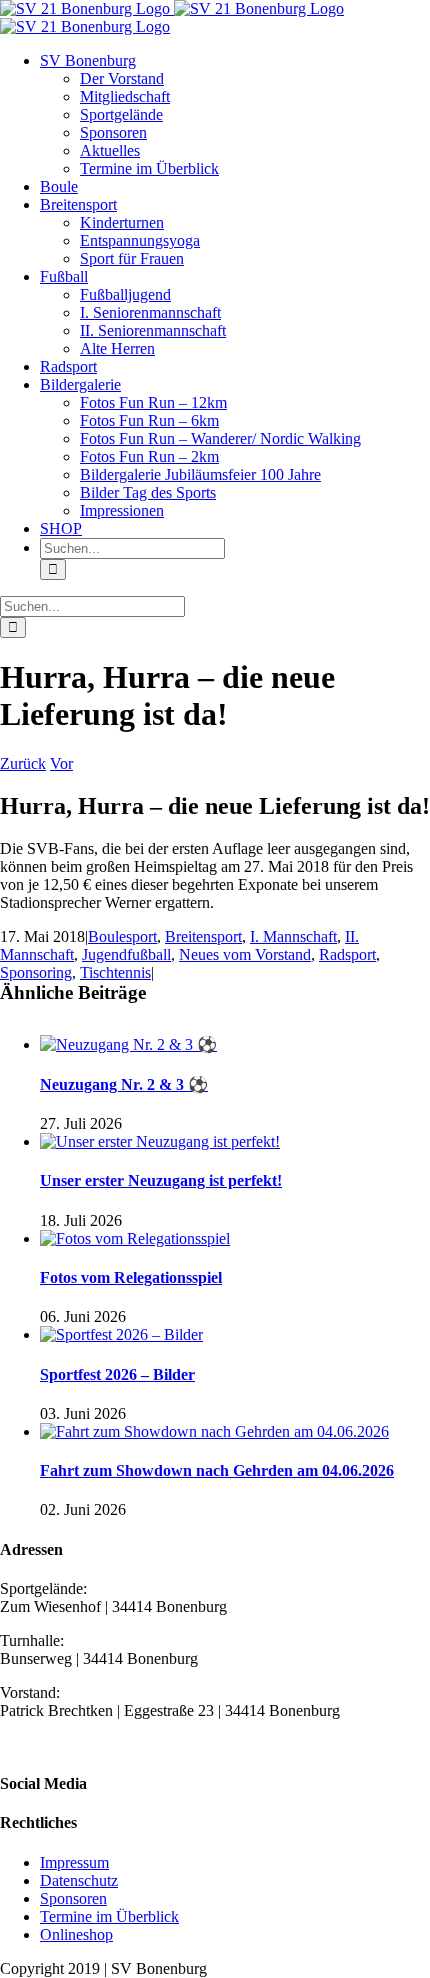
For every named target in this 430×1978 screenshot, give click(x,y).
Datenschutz (79, 1880)
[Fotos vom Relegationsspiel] (135, 1238)
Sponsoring (36, 972)
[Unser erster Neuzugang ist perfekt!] (160, 1141)
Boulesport (122, 936)
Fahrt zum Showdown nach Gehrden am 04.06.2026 (217, 1470)
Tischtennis (115, 972)
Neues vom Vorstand (245, 954)
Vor (61, 763)
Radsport (347, 954)
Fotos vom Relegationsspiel (131, 1277)
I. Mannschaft (293, 936)
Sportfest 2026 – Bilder (117, 1374)
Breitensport (203, 936)
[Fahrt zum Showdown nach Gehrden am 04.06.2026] (214, 1431)
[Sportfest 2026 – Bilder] (121, 1334)
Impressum (74, 1862)
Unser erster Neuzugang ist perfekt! (161, 1180)
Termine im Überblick (109, 1916)
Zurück (23, 763)
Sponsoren (73, 1898)
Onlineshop (76, 1934)
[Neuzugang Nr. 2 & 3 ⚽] (128, 1044)
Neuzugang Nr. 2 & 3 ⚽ (124, 1084)
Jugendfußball (126, 954)
